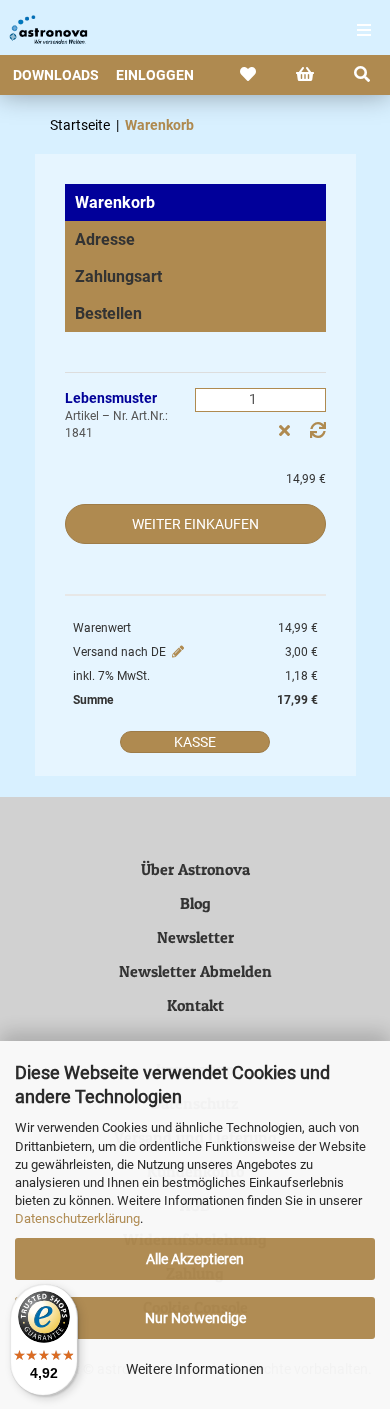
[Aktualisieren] (318, 431)
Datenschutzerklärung (77, 1218)
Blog (195, 903)
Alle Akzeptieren (195, 1259)
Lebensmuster (111, 398)
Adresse (105, 239)
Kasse (195, 742)
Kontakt (195, 1005)
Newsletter (195, 937)
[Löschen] (284, 431)
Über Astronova (195, 869)
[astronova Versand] (40, 30)
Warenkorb (115, 202)
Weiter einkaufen (195, 524)
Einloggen (155, 75)
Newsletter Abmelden (195, 971)
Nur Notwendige (195, 1318)
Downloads (56, 75)
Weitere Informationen (195, 1369)
